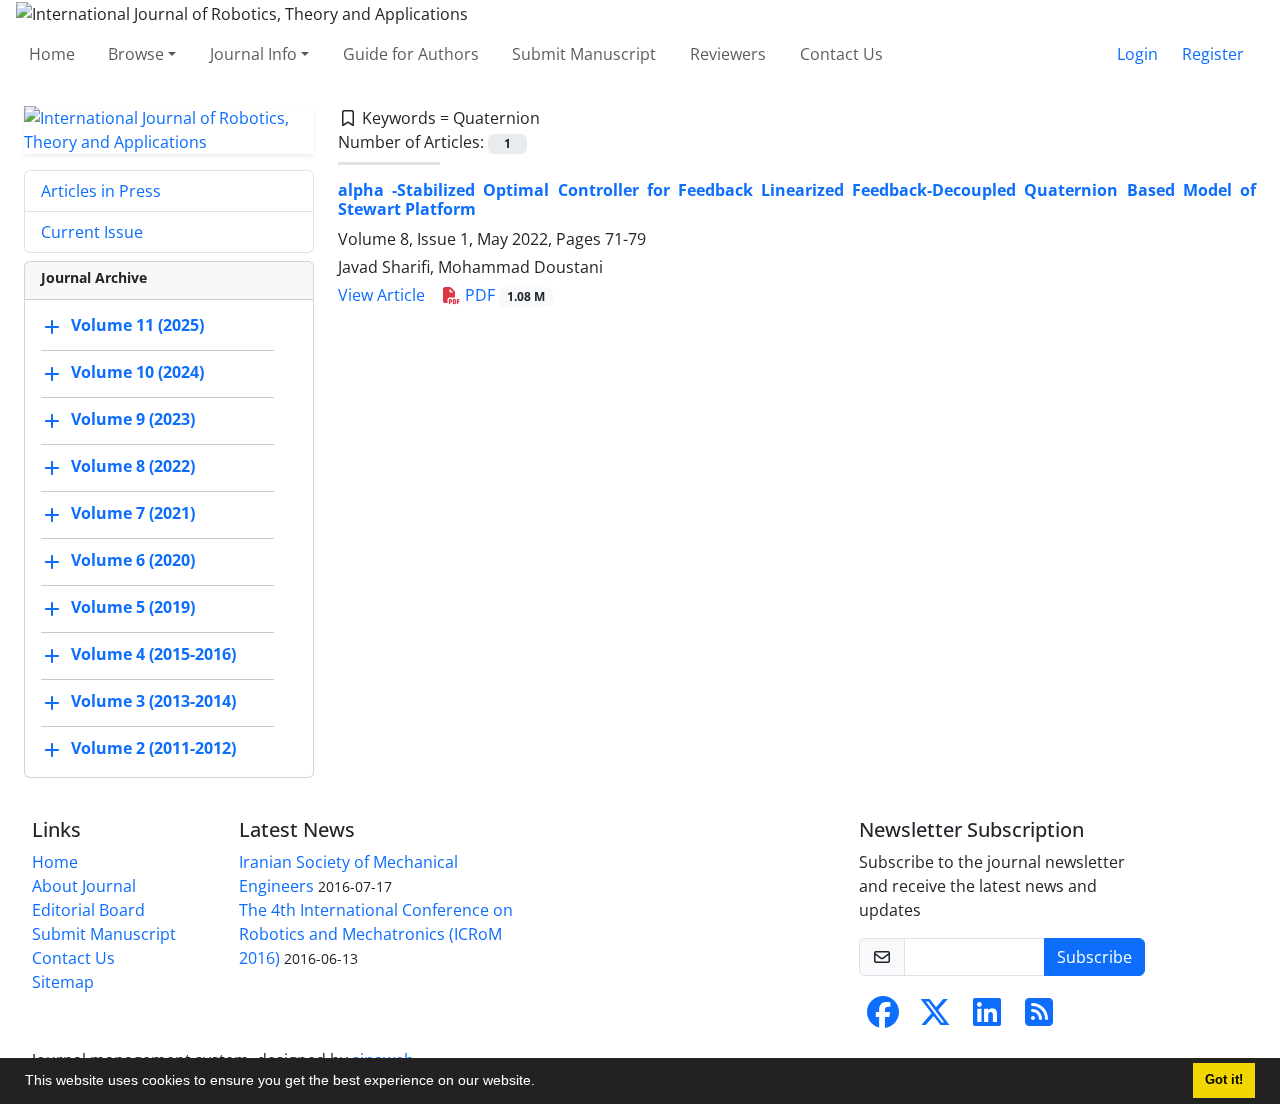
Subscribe (1094, 957)
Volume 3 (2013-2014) (153, 701)
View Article (381, 295)
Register (1213, 54)
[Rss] (1039, 1018)
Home (52, 54)
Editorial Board (88, 910)
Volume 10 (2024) (137, 372)
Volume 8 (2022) (133, 466)
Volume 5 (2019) (133, 607)
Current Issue (92, 232)
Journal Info (253, 54)
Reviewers (728, 54)
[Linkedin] (987, 1018)
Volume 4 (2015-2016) (153, 654)
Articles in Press (101, 191)
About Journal (84, 886)
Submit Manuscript (584, 54)
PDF (503, 295)
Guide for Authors (411, 54)
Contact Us (841, 54)
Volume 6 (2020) (133, 560)
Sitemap (63, 982)
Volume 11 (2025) (137, 325)
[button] (542, 1083)
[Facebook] (883, 1018)
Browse (136, 54)
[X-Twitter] (935, 1018)
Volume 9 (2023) (133, 419)
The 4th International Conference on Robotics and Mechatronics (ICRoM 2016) (376, 934)
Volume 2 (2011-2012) (153, 748)
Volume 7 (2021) (133, 513)
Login (1137, 54)
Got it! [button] (1224, 1080)
